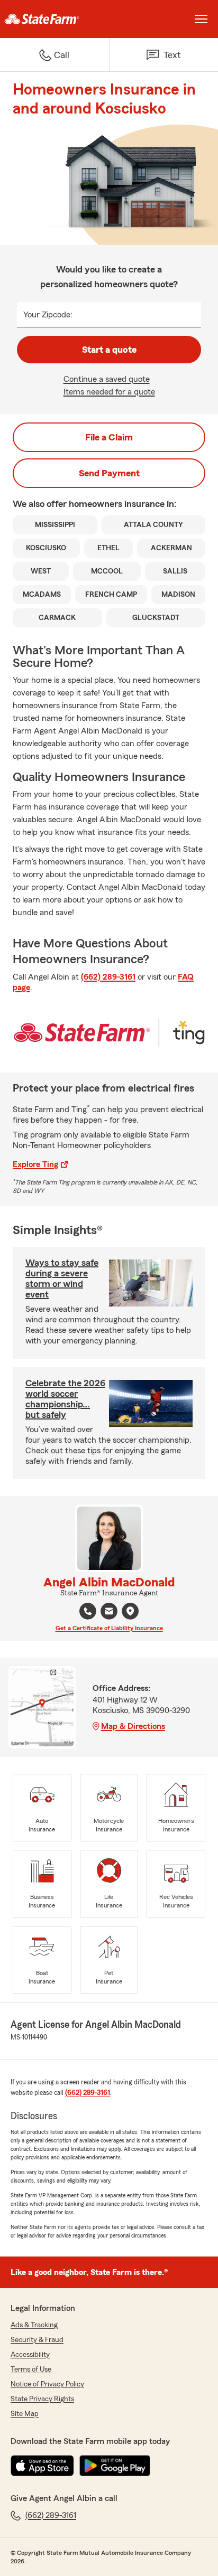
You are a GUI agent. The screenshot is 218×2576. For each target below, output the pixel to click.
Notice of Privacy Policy (47, 2384)
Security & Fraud (37, 2340)
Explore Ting (35, 1164)
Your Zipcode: (48, 315)
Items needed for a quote (109, 392)
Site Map (25, 2414)
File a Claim (109, 437)
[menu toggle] (201, 19)
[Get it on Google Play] (115, 2466)
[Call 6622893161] (88, 1611)
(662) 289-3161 (108, 977)
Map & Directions (133, 1726)
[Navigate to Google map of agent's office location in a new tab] (130, 1611)
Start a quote (109, 350)
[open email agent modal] (109, 1613)
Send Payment (109, 473)
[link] (54, 19)
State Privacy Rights (42, 2399)
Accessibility (30, 2355)
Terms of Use (31, 2370)
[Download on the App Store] (42, 2466)
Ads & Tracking (34, 2325)
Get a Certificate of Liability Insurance (109, 1628)
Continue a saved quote (107, 379)
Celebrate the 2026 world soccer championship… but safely (65, 1399)
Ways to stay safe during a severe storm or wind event (62, 1278)
